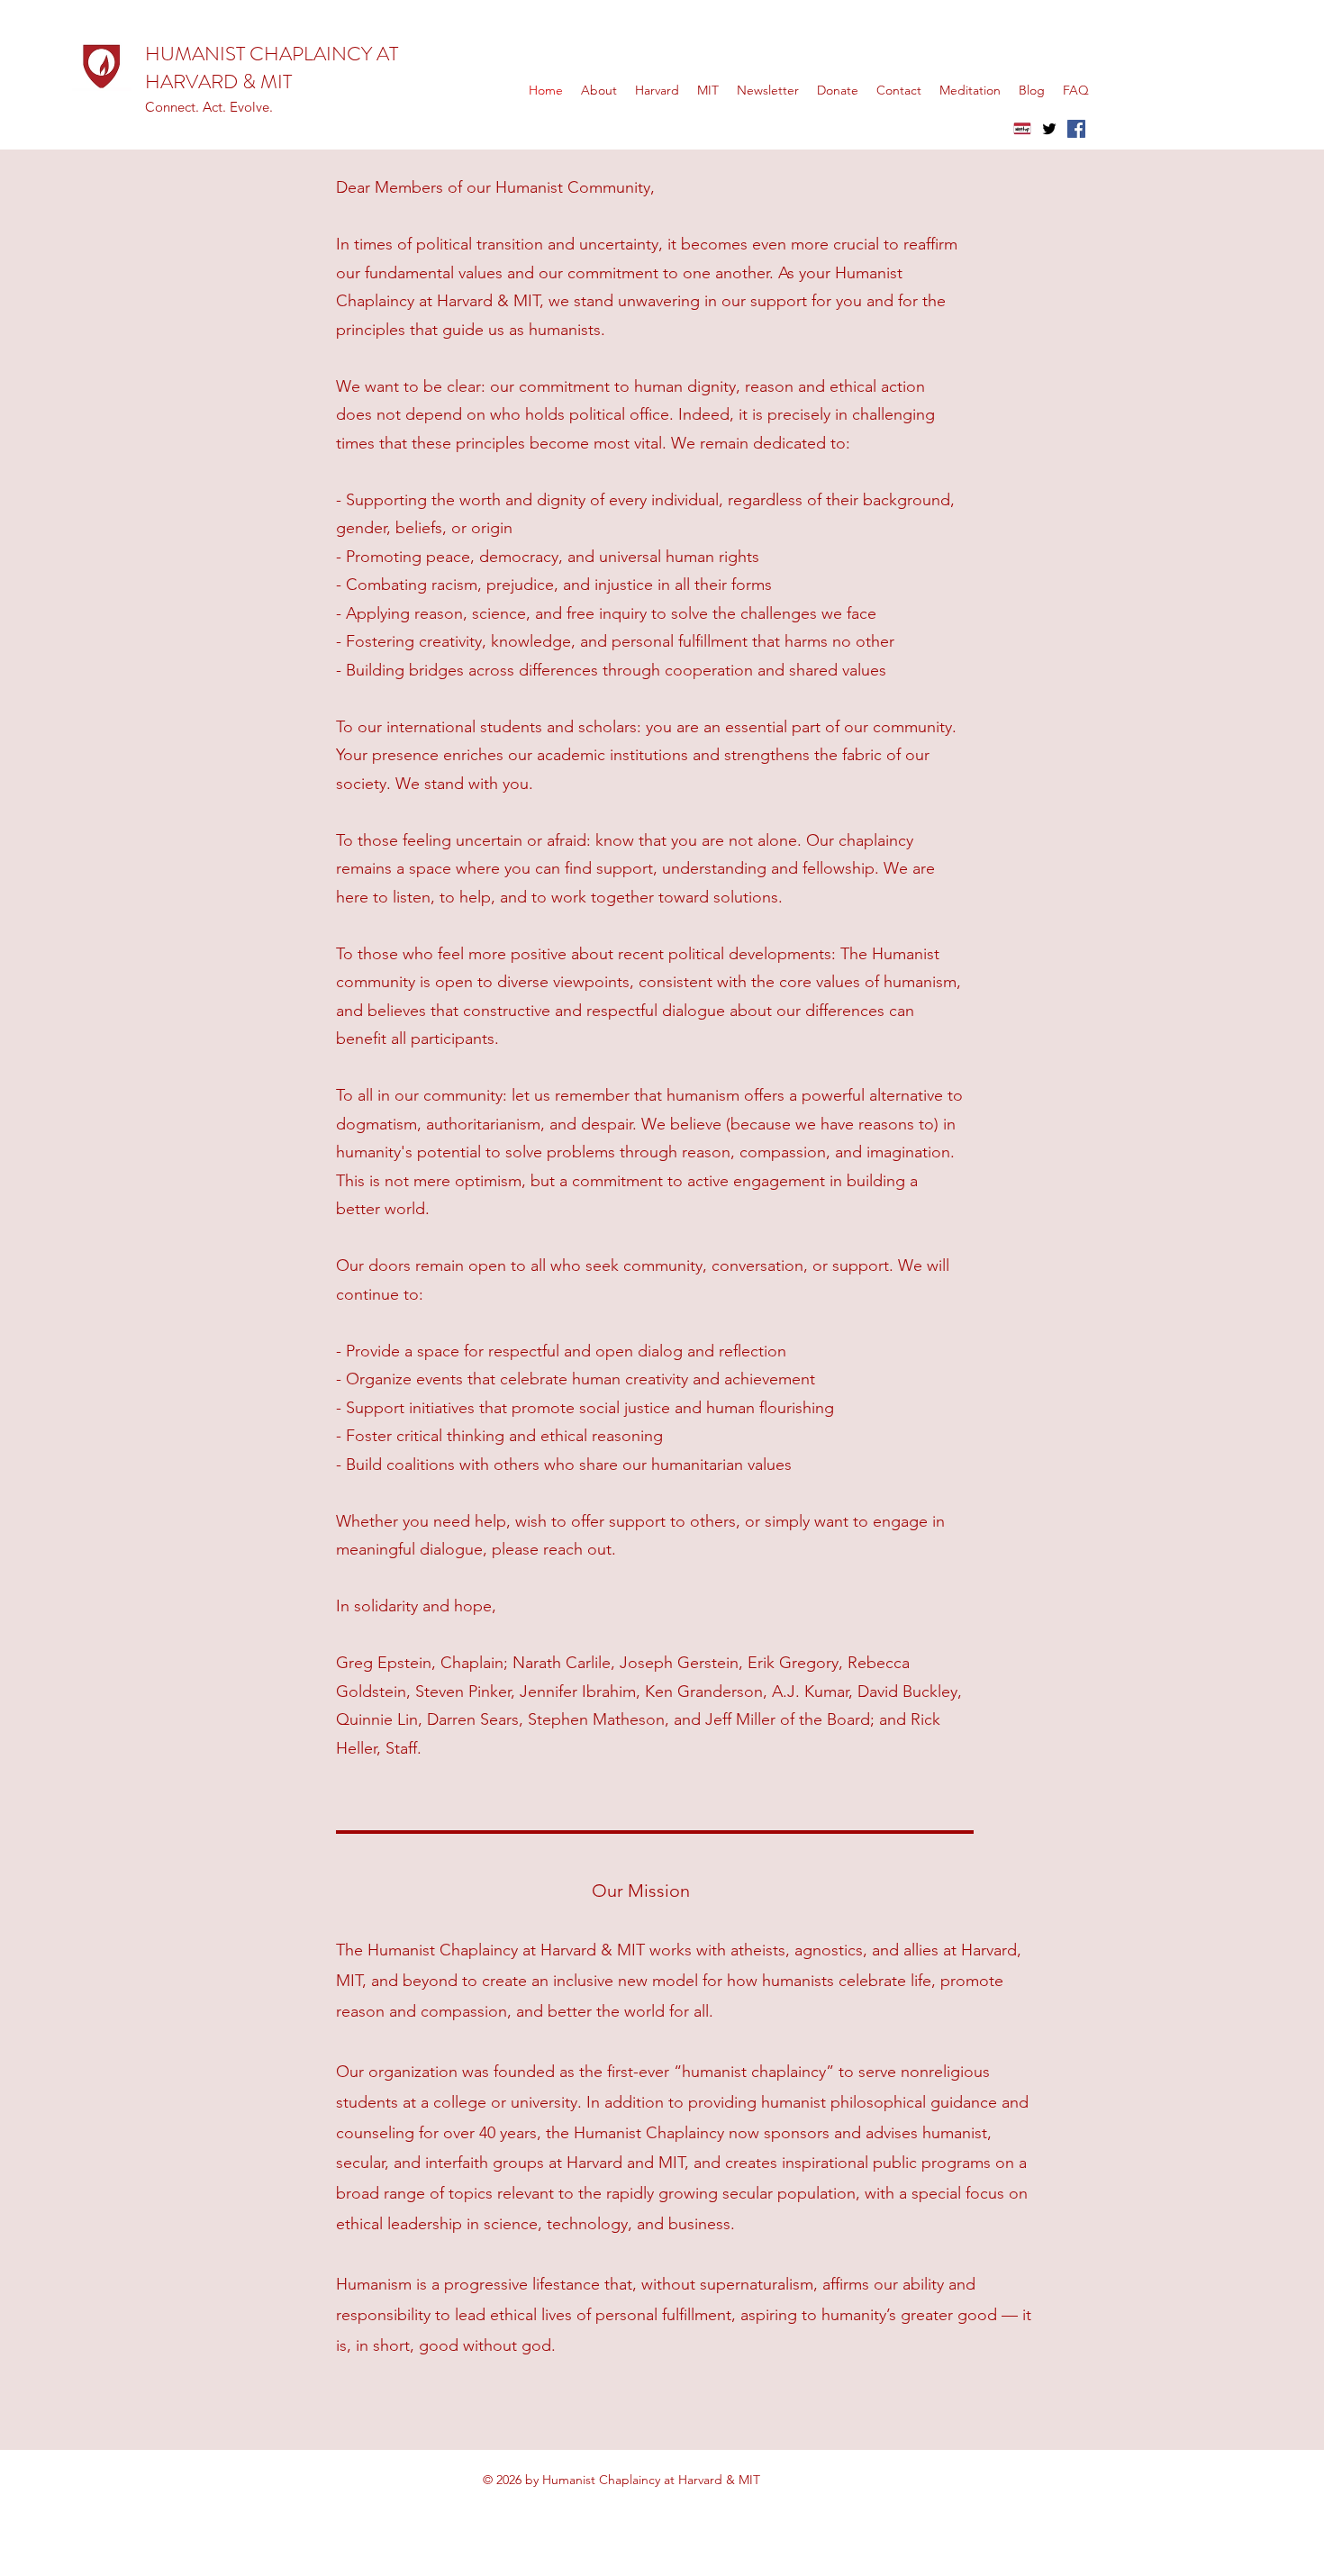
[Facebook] (1076, 129)
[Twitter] (1049, 129)
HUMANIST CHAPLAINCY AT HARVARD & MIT (272, 68)
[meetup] (1022, 129)
